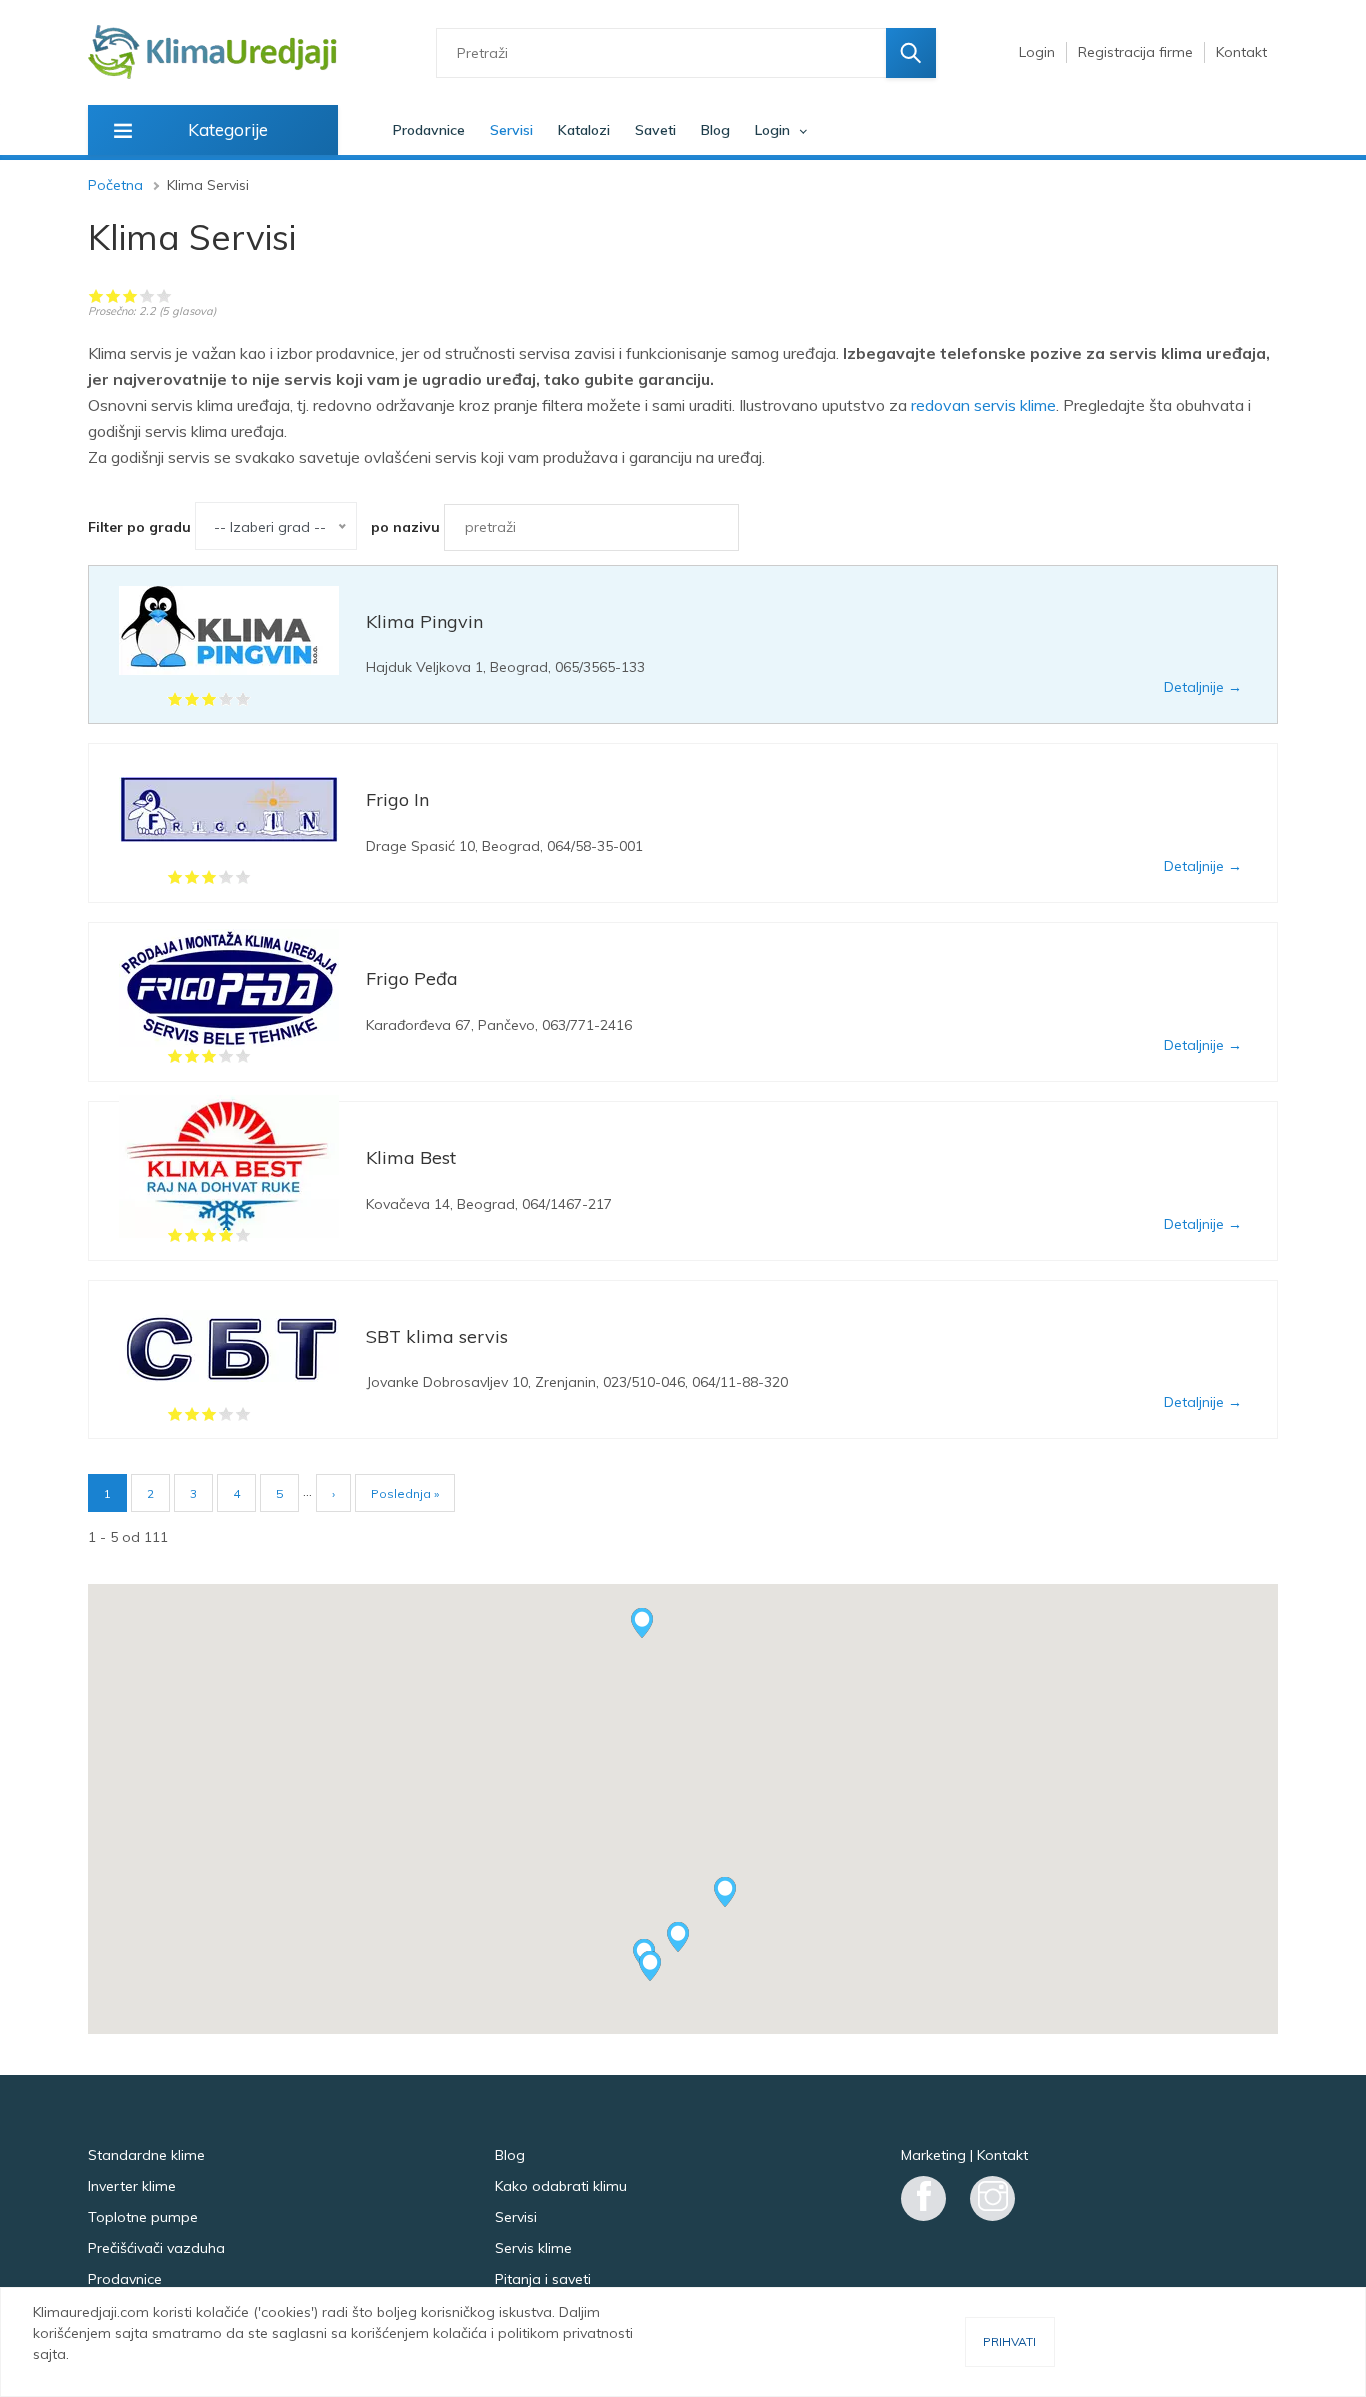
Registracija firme (1135, 52)
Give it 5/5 (164, 295)
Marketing (933, 2155)
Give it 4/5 (147, 295)
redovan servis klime (983, 405)
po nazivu (405, 527)
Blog (715, 130)
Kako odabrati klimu (561, 2186)
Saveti (655, 130)
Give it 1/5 (96, 295)
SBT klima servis (437, 1336)
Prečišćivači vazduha (156, 2248)
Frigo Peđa (412, 978)
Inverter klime (132, 2186)
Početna (115, 185)
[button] (650, 1966)
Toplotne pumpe (143, 2217)
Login (1037, 52)
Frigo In (397, 799)
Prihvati (1009, 2341)
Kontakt (1241, 52)
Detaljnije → (1203, 687)
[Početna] (213, 52)
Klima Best (411, 1157)
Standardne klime (146, 2155)
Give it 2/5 (113, 295)
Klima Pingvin (424, 621)
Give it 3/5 (130, 295)
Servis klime (533, 2248)
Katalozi (584, 130)
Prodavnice (429, 130)
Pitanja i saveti (543, 2279)
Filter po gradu (139, 527)
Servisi (511, 130)
